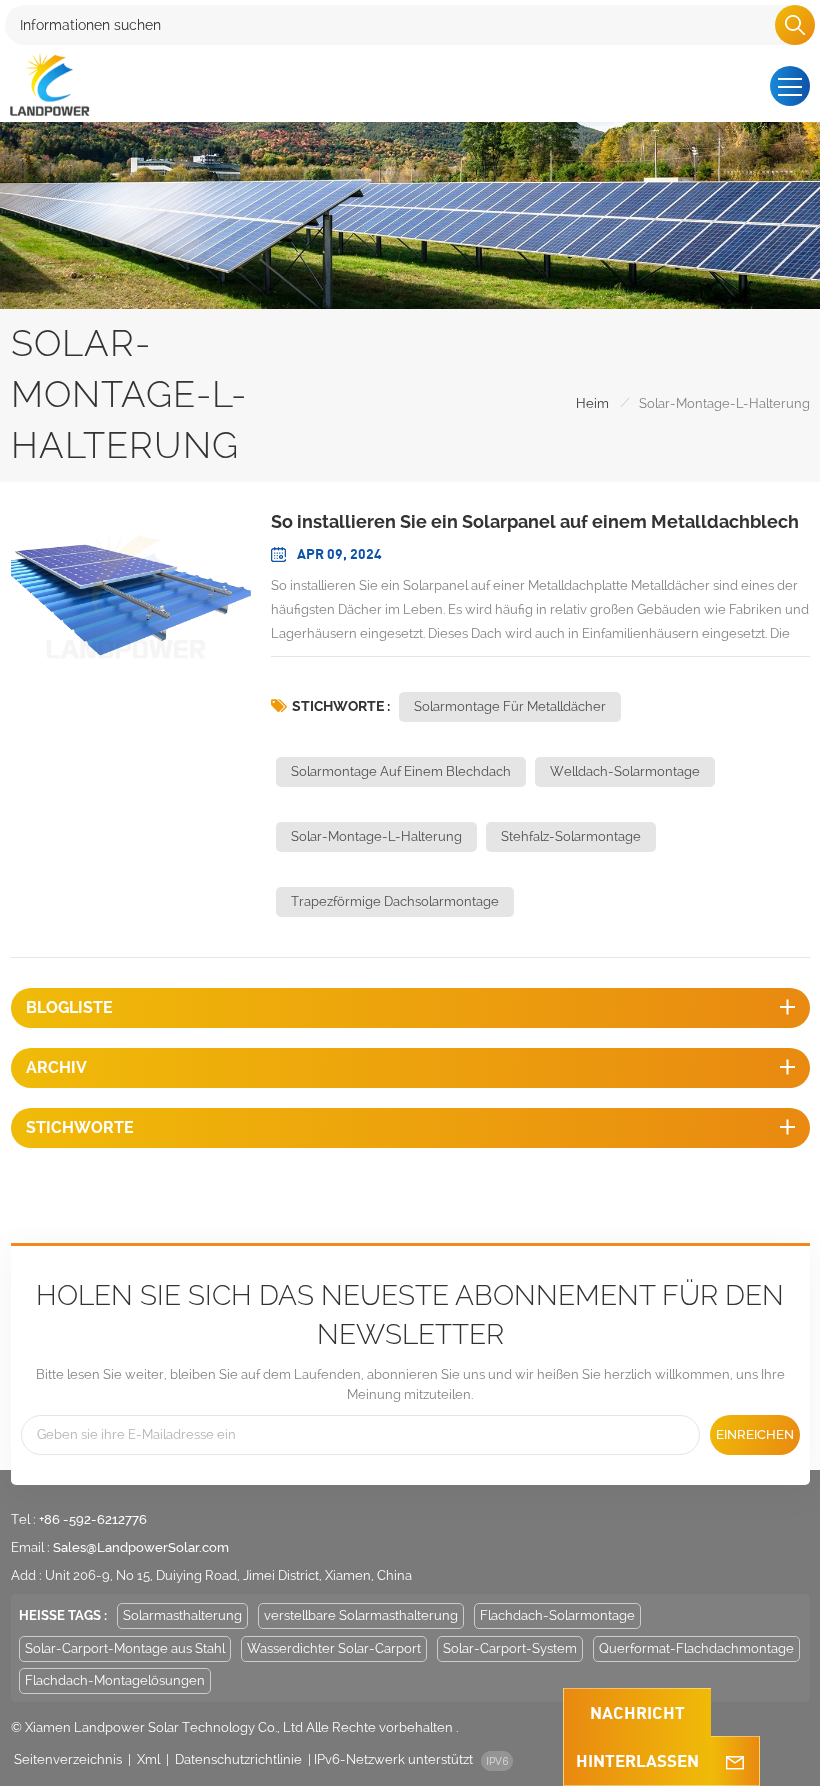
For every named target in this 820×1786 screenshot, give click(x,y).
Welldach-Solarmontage (625, 771)
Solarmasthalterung (182, 1615)
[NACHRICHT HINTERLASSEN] (735, 1761)
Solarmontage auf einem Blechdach (401, 771)
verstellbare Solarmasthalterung (361, 1615)
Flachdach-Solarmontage (557, 1615)
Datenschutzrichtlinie (238, 1759)
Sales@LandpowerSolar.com (141, 1547)
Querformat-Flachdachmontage (696, 1648)
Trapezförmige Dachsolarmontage (395, 901)
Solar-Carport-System (510, 1648)
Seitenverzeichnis (68, 1759)
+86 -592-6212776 (93, 1519)
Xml (148, 1759)
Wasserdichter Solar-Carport (334, 1648)
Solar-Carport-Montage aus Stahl (125, 1648)
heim (592, 403)
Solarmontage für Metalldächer (510, 706)
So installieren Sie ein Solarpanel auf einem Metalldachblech (535, 521)
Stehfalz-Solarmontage (571, 836)
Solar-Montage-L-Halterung (376, 836)
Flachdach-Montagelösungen (115, 1680)
